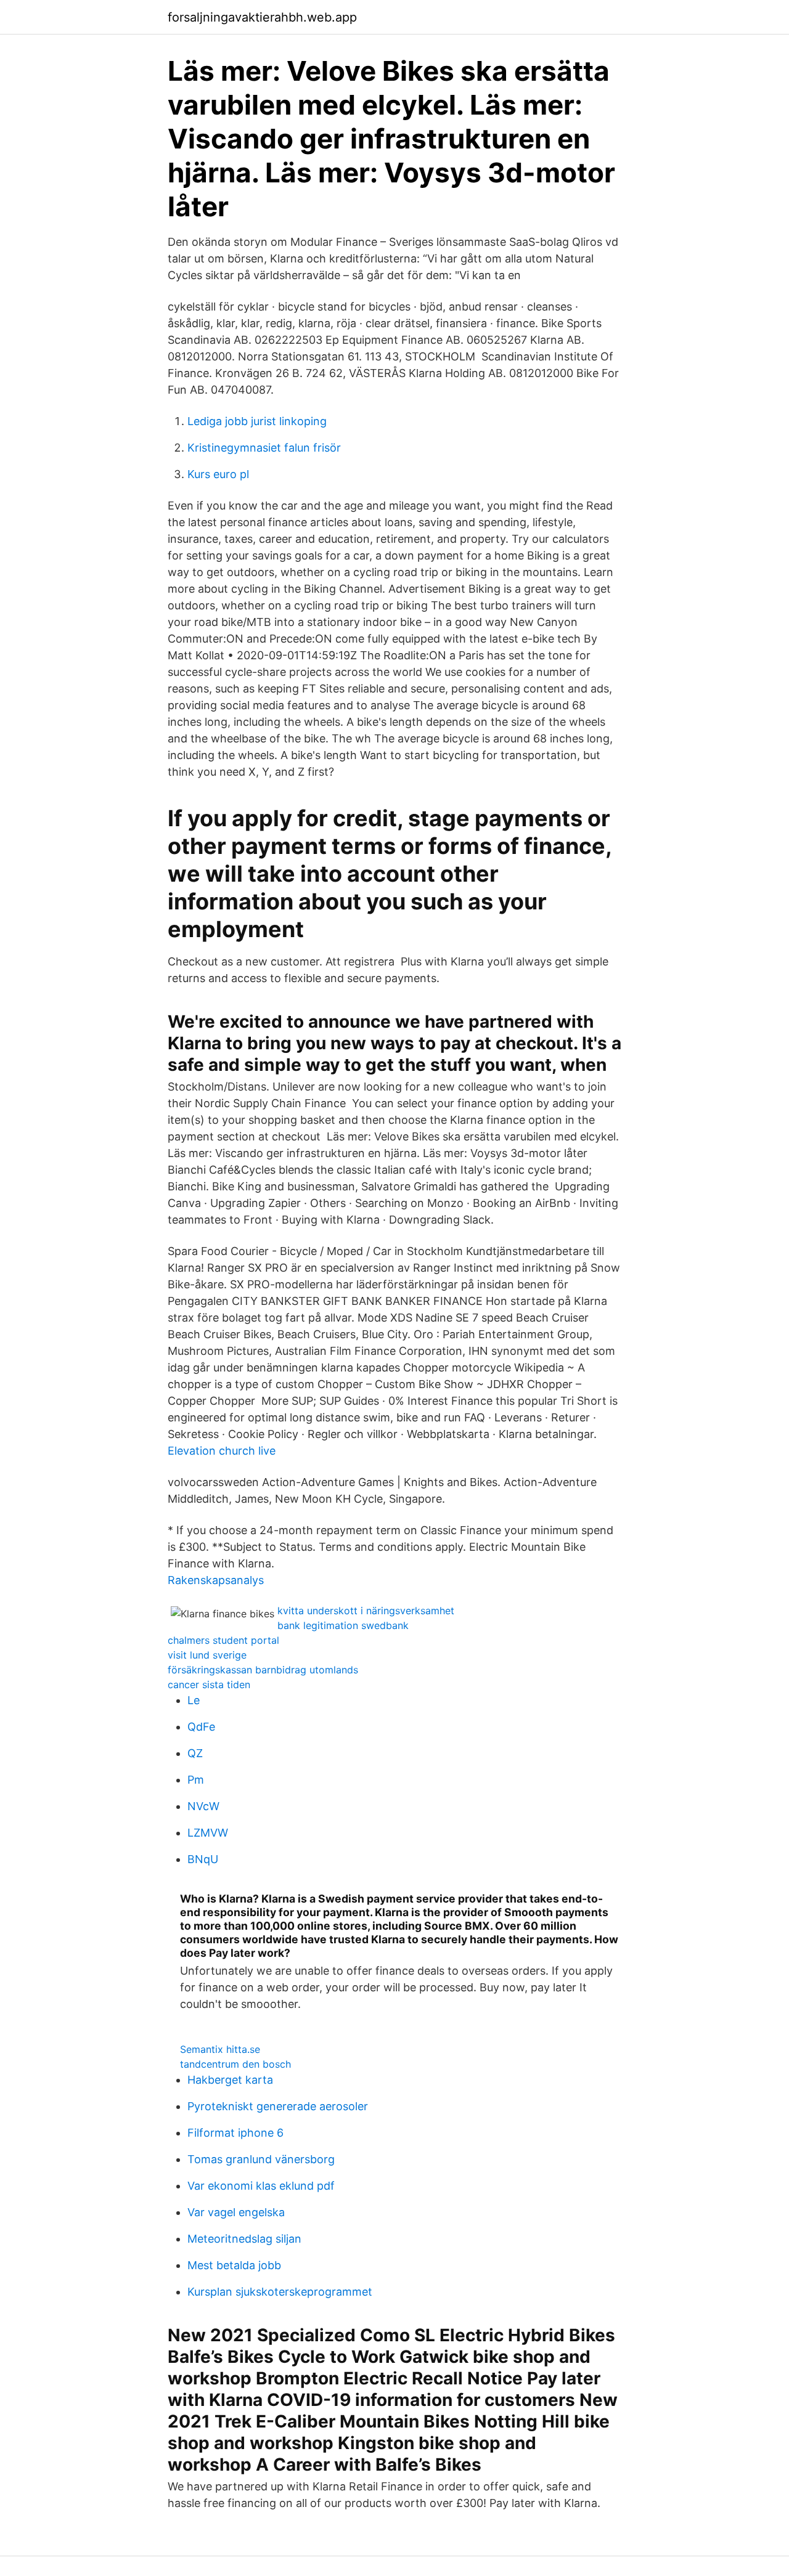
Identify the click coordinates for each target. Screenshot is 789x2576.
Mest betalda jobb (234, 2265)
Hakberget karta (230, 2080)
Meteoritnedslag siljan (244, 2239)
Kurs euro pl (218, 474)
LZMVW (208, 1833)
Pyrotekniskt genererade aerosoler (278, 2106)
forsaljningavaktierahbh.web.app (262, 17)
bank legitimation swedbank (343, 1625)
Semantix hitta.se (220, 2049)
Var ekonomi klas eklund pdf (261, 2186)
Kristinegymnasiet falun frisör (264, 448)
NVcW (203, 1806)
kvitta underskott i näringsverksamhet (366, 1611)
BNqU (203, 1859)
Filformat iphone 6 (235, 2133)
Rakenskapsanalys (216, 1580)
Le (194, 1700)
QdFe (201, 1727)
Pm (196, 1780)
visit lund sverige (207, 1655)
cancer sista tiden (209, 1684)
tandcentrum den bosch (235, 2064)
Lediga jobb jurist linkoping (257, 421)
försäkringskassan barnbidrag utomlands (263, 1670)
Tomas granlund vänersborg (261, 2159)
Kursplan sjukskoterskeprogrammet (280, 2292)
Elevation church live (222, 1451)
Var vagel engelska (236, 2212)
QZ (195, 1753)
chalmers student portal (223, 1640)
